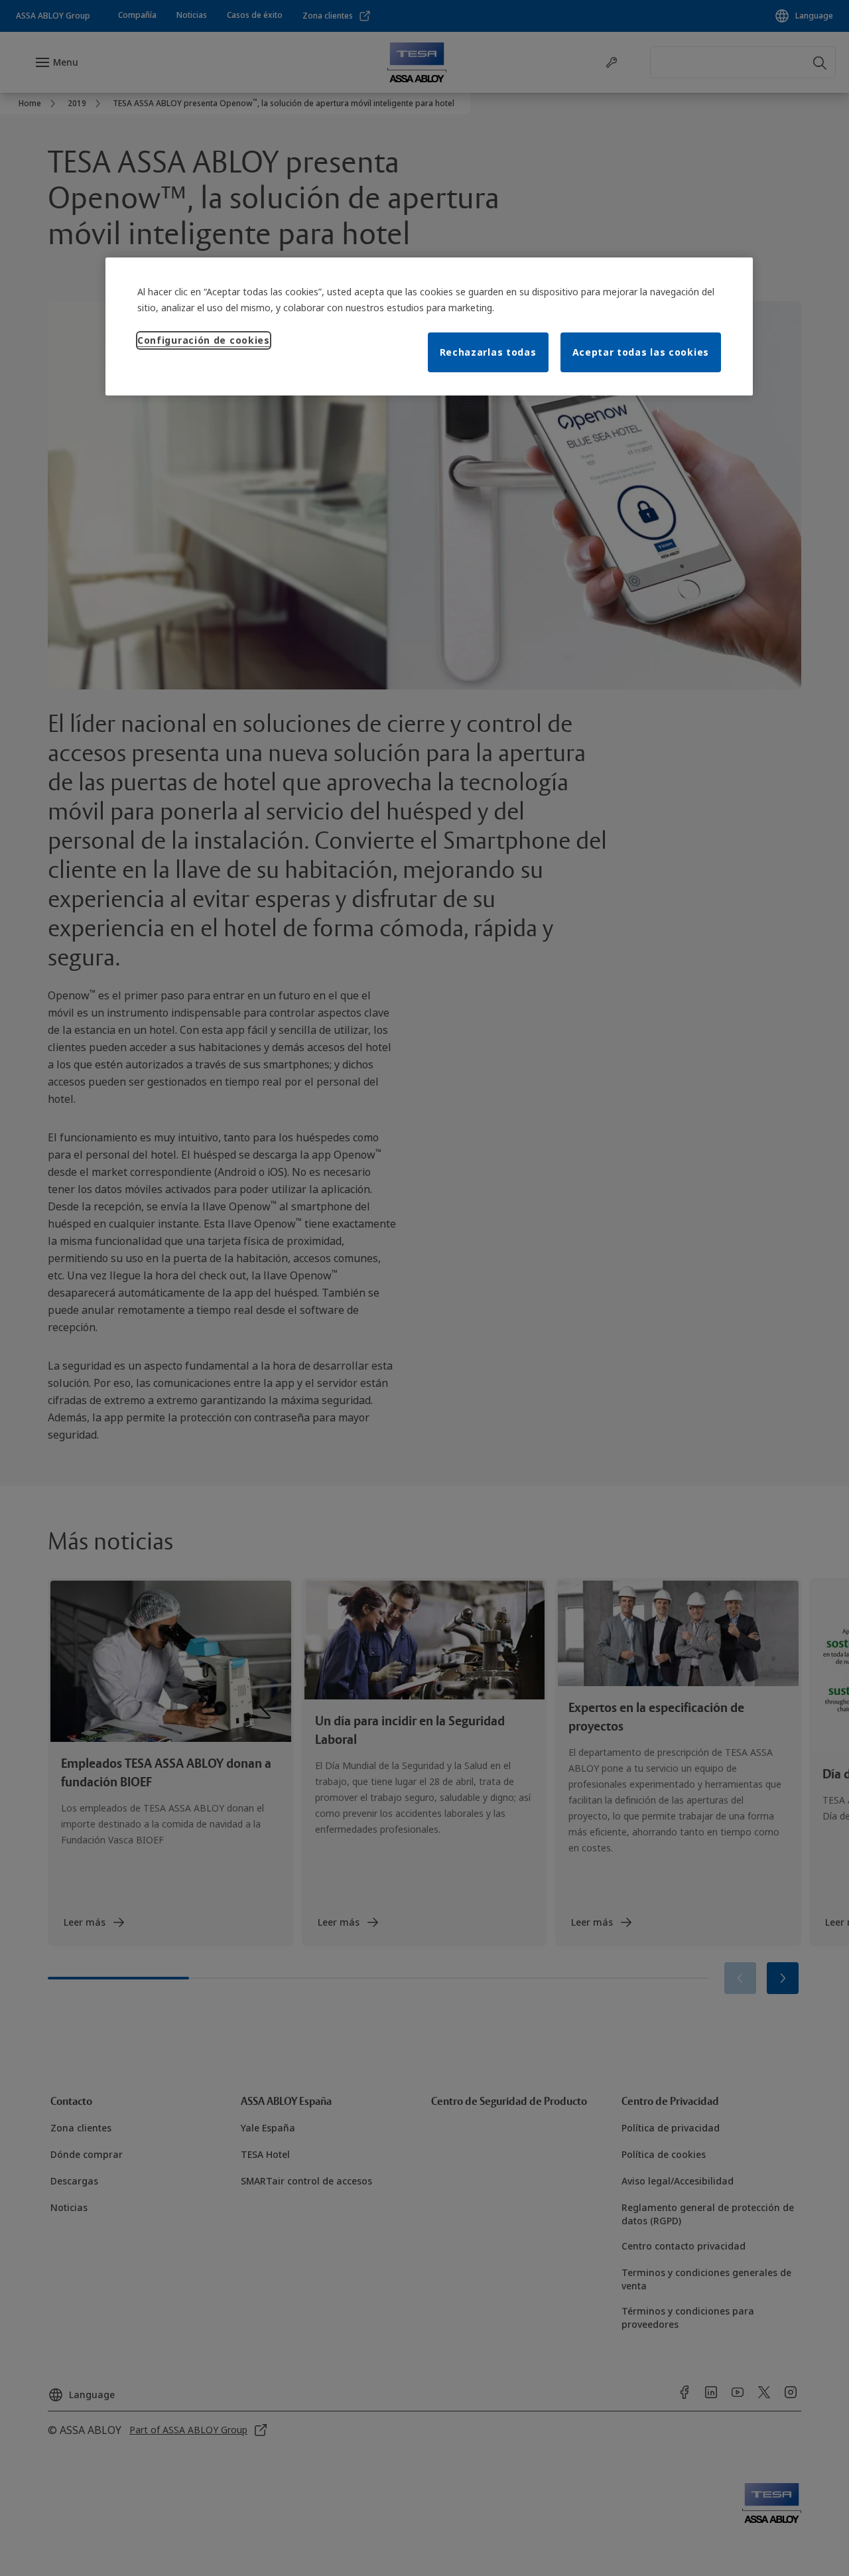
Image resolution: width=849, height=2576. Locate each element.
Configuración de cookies (204, 340)
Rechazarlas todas (488, 352)
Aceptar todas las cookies (641, 352)
